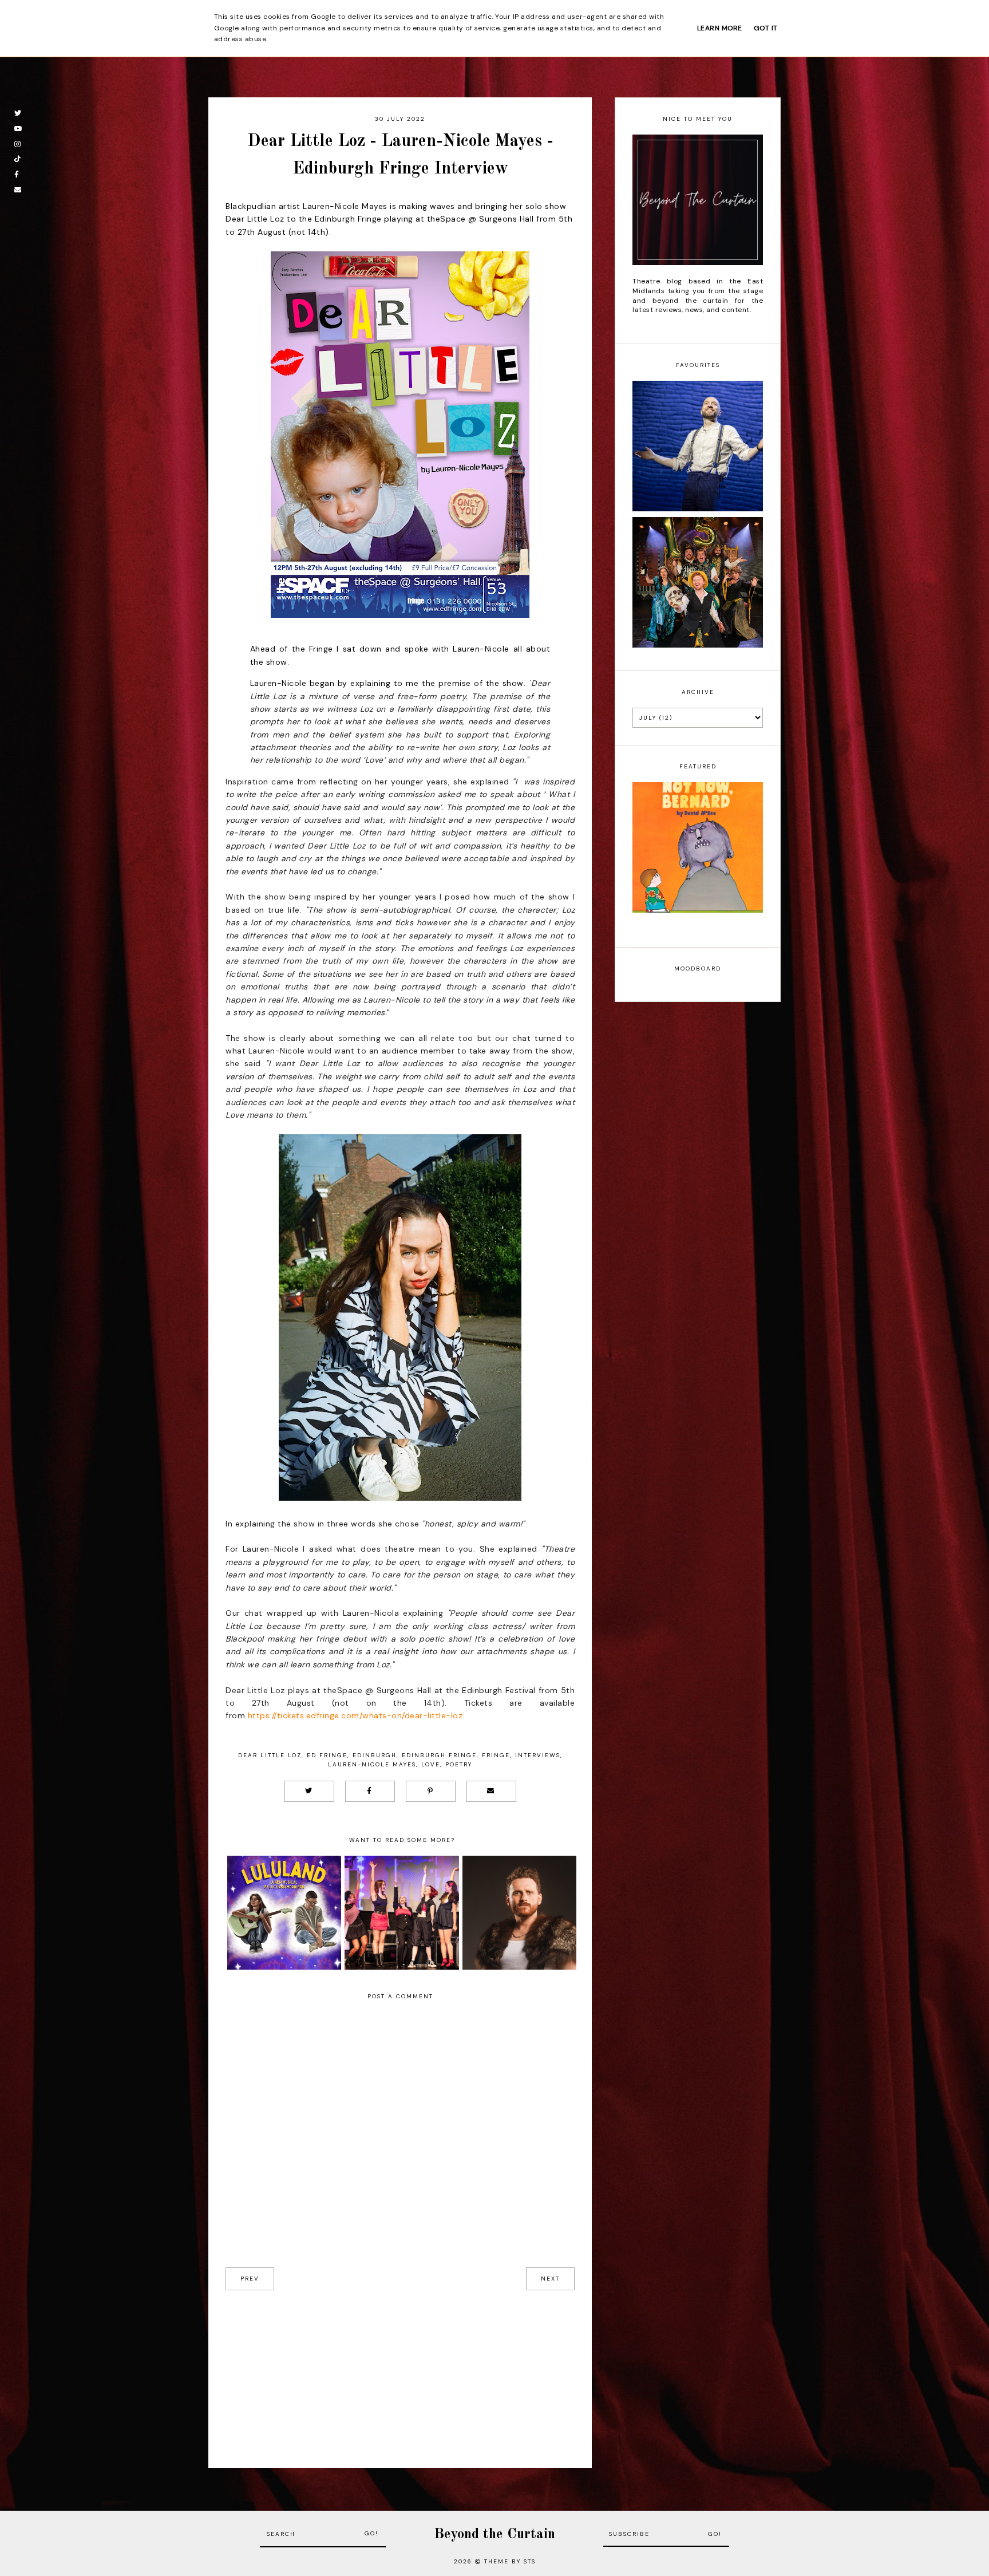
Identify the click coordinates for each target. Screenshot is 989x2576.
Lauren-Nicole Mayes (372, 1764)
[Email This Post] (491, 1791)
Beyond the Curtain (494, 2534)
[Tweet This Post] (309, 1791)
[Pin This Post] (431, 1791)
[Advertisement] (400, 2370)
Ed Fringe (327, 1755)
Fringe (496, 1755)
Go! (371, 2533)
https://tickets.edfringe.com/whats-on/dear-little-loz (355, 1715)
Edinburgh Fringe (439, 1755)
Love (431, 1764)
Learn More (720, 28)
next (550, 2279)
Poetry (459, 1764)
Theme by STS (510, 2561)
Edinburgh (375, 1755)
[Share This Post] (370, 1791)
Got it (766, 28)
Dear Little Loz (270, 1755)
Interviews (538, 1755)
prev (250, 2279)
